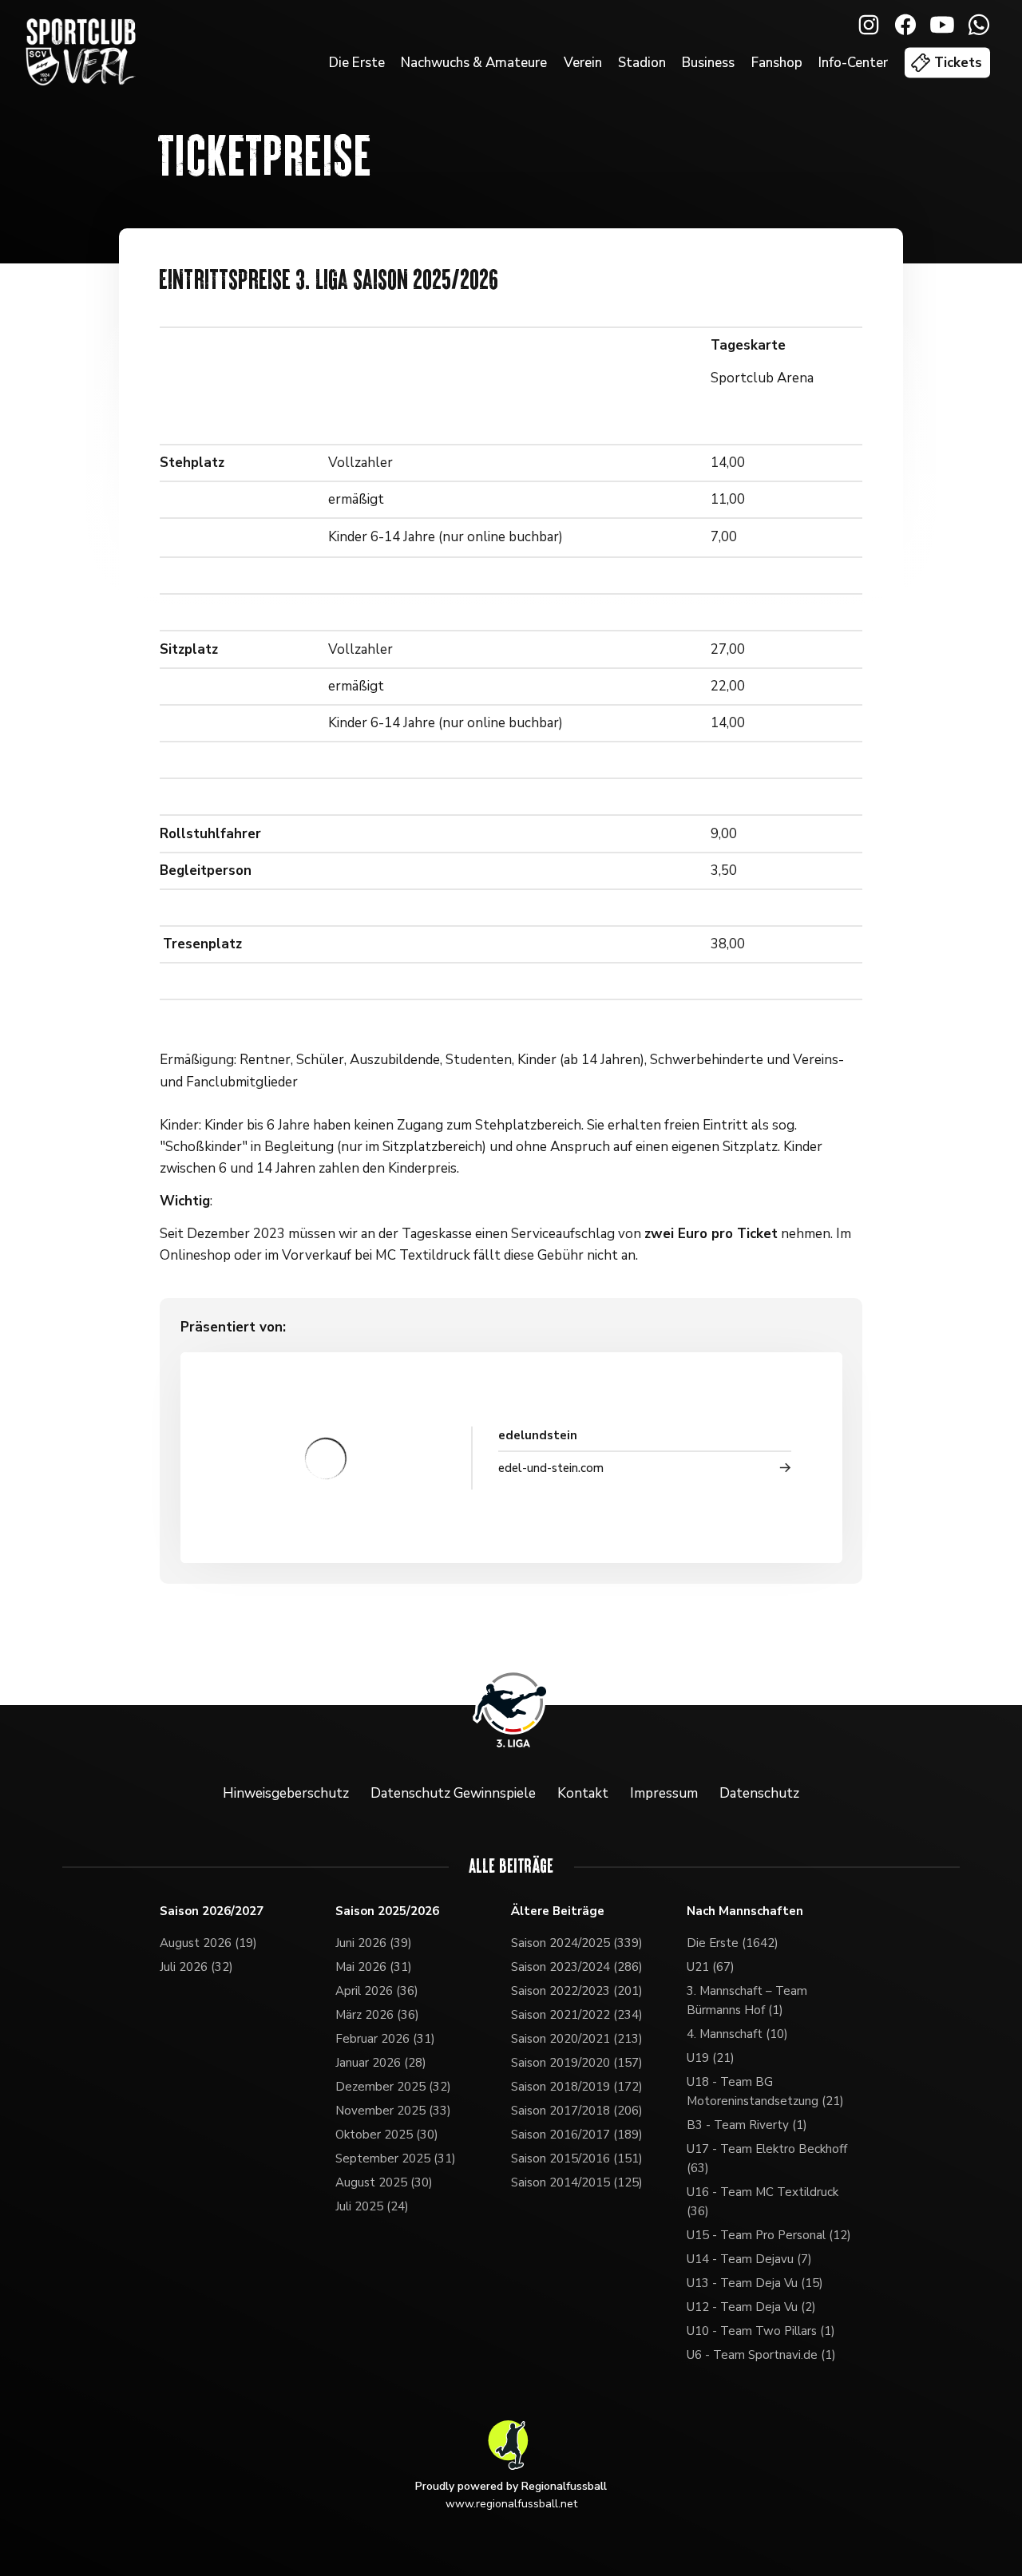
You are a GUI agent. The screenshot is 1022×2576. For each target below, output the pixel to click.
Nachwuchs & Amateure (474, 63)
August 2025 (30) (384, 2182)
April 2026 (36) (377, 1991)
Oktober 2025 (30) (387, 2135)
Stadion (642, 63)
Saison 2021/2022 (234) (577, 2015)
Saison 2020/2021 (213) (577, 2039)
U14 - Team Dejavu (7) (749, 2259)
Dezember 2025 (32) (393, 2087)
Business (708, 63)
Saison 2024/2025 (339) (577, 1943)
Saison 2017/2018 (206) (577, 2111)
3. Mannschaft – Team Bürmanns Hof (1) (747, 2000)
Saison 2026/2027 (212, 1911)
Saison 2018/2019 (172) (577, 2087)
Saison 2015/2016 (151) (577, 2159)
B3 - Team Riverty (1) (747, 2125)
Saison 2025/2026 (387, 1911)
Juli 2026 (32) (196, 1967)
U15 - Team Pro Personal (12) (769, 2235)
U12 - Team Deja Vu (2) (751, 2307)
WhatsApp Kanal (979, 25)
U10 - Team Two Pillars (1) (761, 2331)
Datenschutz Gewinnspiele (453, 1793)
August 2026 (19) (208, 1943)
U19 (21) (711, 2058)
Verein (583, 63)
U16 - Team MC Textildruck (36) (763, 2202)
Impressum (664, 1793)
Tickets (958, 63)
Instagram (869, 25)
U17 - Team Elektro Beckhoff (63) (767, 2159)
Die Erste (357, 63)
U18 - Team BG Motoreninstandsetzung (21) (765, 2091)
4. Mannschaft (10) (737, 2034)
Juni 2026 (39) (374, 1943)
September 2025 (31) (396, 2159)
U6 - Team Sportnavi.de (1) (761, 2355)
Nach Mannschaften (745, 1911)
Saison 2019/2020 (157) (577, 2063)
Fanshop (777, 63)
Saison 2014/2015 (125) (577, 2182)
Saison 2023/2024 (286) (577, 1967)
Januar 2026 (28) (381, 2063)
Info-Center (853, 63)
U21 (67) (711, 1967)
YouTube (942, 25)
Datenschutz (759, 1793)
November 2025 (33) (393, 2111)
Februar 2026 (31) (385, 2039)
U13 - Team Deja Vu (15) (755, 2283)
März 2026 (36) (377, 2015)
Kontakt (583, 1793)
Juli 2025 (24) (372, 2206)
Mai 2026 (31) (374, 1967)
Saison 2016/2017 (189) (577, 2135)
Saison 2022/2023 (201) (577, 1991)
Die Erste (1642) (733, 1943)
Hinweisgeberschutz (286, 1793)
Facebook (905, 25)
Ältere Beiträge (558, 1911)
